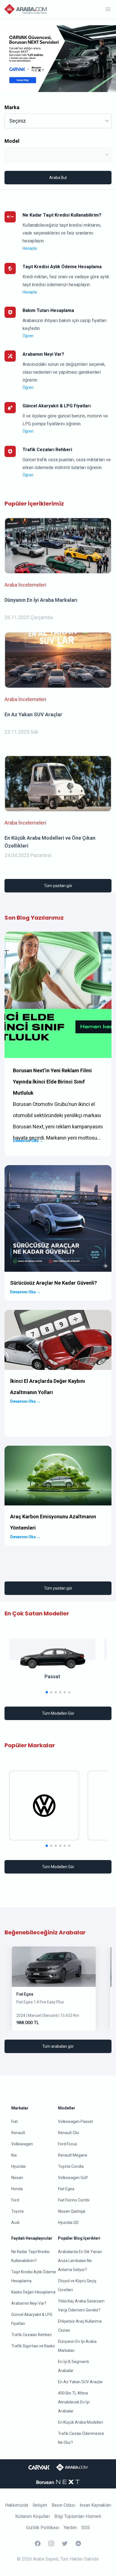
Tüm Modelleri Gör (58, 1713)
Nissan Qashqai (72, 2211)
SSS (86, 2528)
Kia (14, 2155)
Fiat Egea (25, 1994)
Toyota (17, 2211)
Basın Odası (63, 2505)
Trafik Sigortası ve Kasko (33, 2346)
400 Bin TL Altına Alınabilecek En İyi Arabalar (74, 2402)
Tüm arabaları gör (58, 2046)
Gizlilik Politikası (43, 2528)
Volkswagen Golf (73, 2178)
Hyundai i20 (68, 2223)
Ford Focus (68, 2144)
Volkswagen (22, 2144)
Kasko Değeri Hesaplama (33, 2292)
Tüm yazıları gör (58, 886)
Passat (52, 1676)
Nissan (17, 2178)
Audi (15, 2223)
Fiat (14, 2122)
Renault (18, 2133)
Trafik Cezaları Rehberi (32, 2335)
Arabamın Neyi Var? (29, 2303)
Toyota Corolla (71, 2166)
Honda (17, 2189)
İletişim (40, 2505)
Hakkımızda (17, 2505)
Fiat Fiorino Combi (74, 2200)
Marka (12, 107)
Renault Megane (73, 2155)
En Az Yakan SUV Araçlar (80, 2382)
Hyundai (18, 2166)
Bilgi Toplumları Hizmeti (78, 2516)
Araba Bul (58, 178)
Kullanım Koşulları (33, 2516)
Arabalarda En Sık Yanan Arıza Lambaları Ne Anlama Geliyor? (80, 2261)
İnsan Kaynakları (95, 2505)
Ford (15, 2200)
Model (12, 141)
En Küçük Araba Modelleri (81, 2422)
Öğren (28, 336)
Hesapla (30, 248)
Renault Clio (69, 2133)
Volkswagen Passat (75, 2122)
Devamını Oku (28, 1141)
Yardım (70, 2528)
